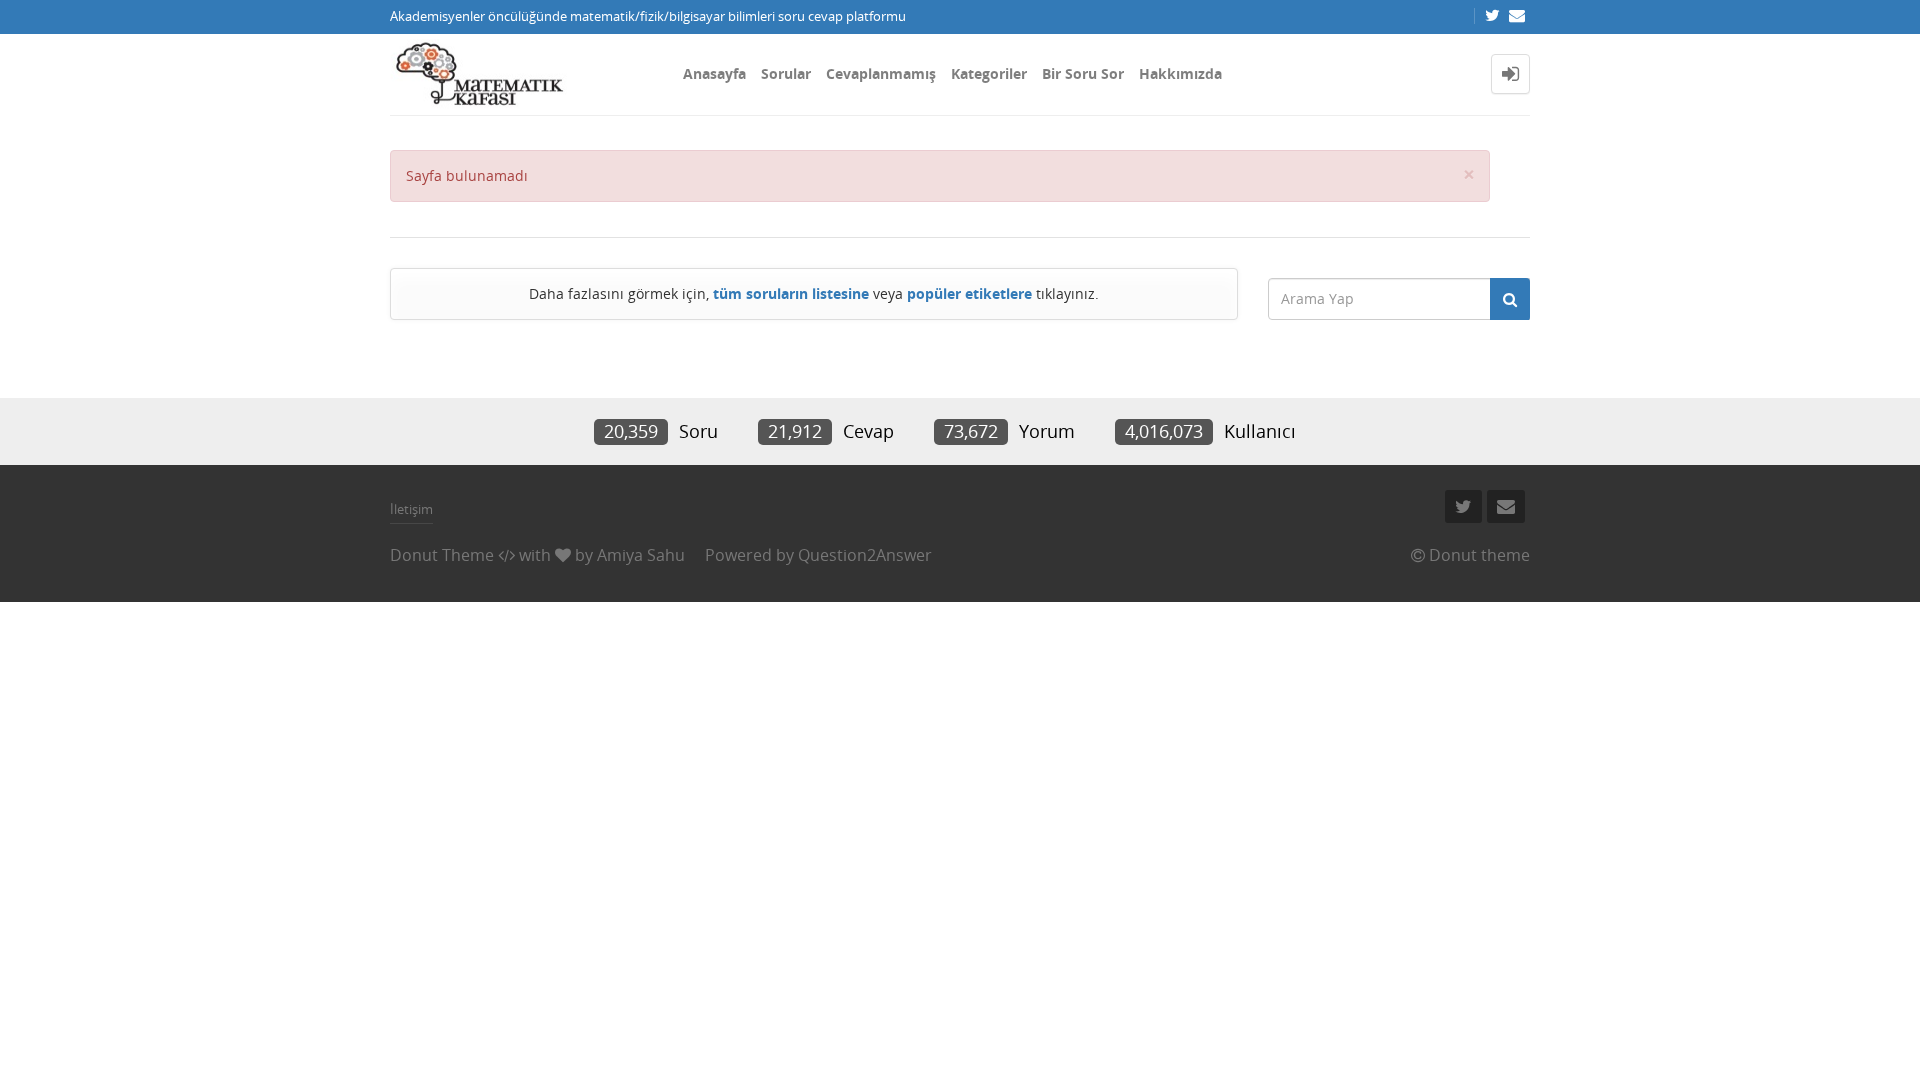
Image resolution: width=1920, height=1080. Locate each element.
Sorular (786, 73)
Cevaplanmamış (881, 73)
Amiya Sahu (641, 555)
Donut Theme (442, 555)
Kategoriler (989, 73)
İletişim (411, 509)
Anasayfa (714, 73)
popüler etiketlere (969, 293)
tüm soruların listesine (791, 293)
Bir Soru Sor (1083, 73)
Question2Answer (865, 555)
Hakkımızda (1180, 73)
